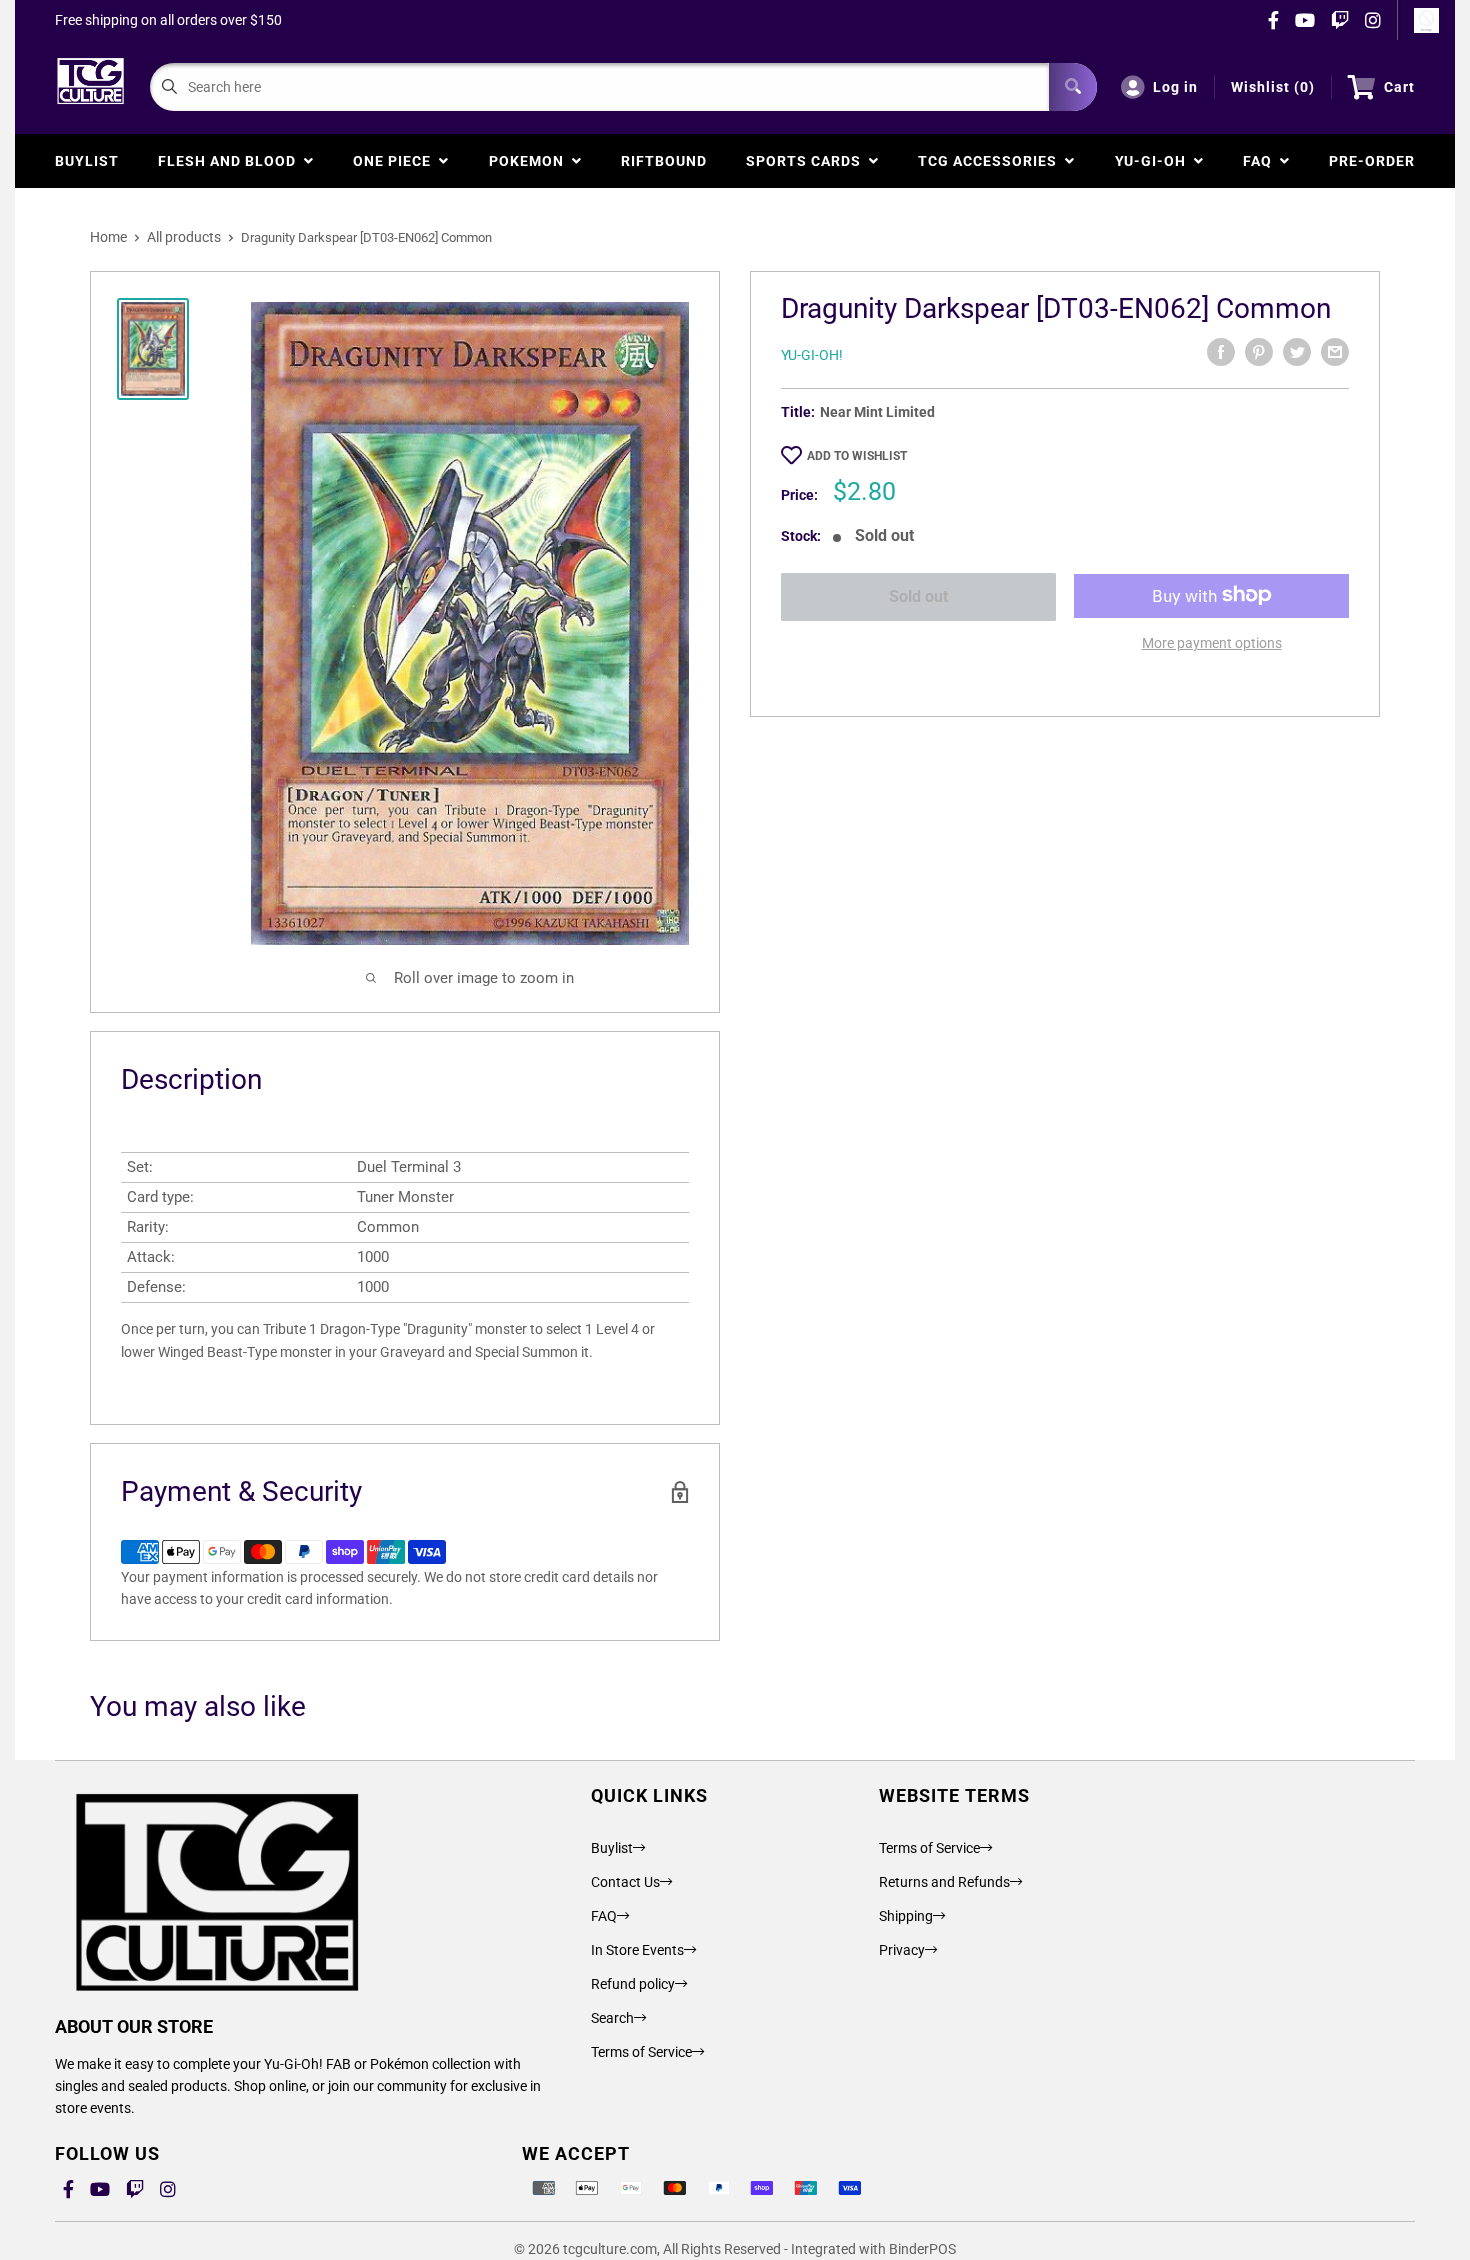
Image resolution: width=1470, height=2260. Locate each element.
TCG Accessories (991, 161)
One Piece (396, 161)
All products (184, 237)
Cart (1399, 87)
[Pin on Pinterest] (1259, 352)
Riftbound (664, 161)
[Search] (1073, 87)
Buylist (87, 161)
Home (108, 237)
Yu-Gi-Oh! (812, 355)
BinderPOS (922, 2249)
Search (612, 2018)
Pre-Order (1372, 161)
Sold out (918, 596)
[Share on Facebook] (1221, 352)
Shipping (906, 1916)
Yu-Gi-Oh (1154, 161)
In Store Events (637, 1950)
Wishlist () (1273, 87)
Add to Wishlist (857, 456)
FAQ (1261, 161)
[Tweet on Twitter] (1297, 352)
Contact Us (625, 1882)
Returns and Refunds (944, 1882)
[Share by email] (1335, 352)
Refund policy (633, 1984)
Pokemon (530, 161)
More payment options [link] (1212, 642)
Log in (1175, 87)
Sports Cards (807, 161)
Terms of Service (641, 2052)
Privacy (902, 1950)
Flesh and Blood (231, 161)
